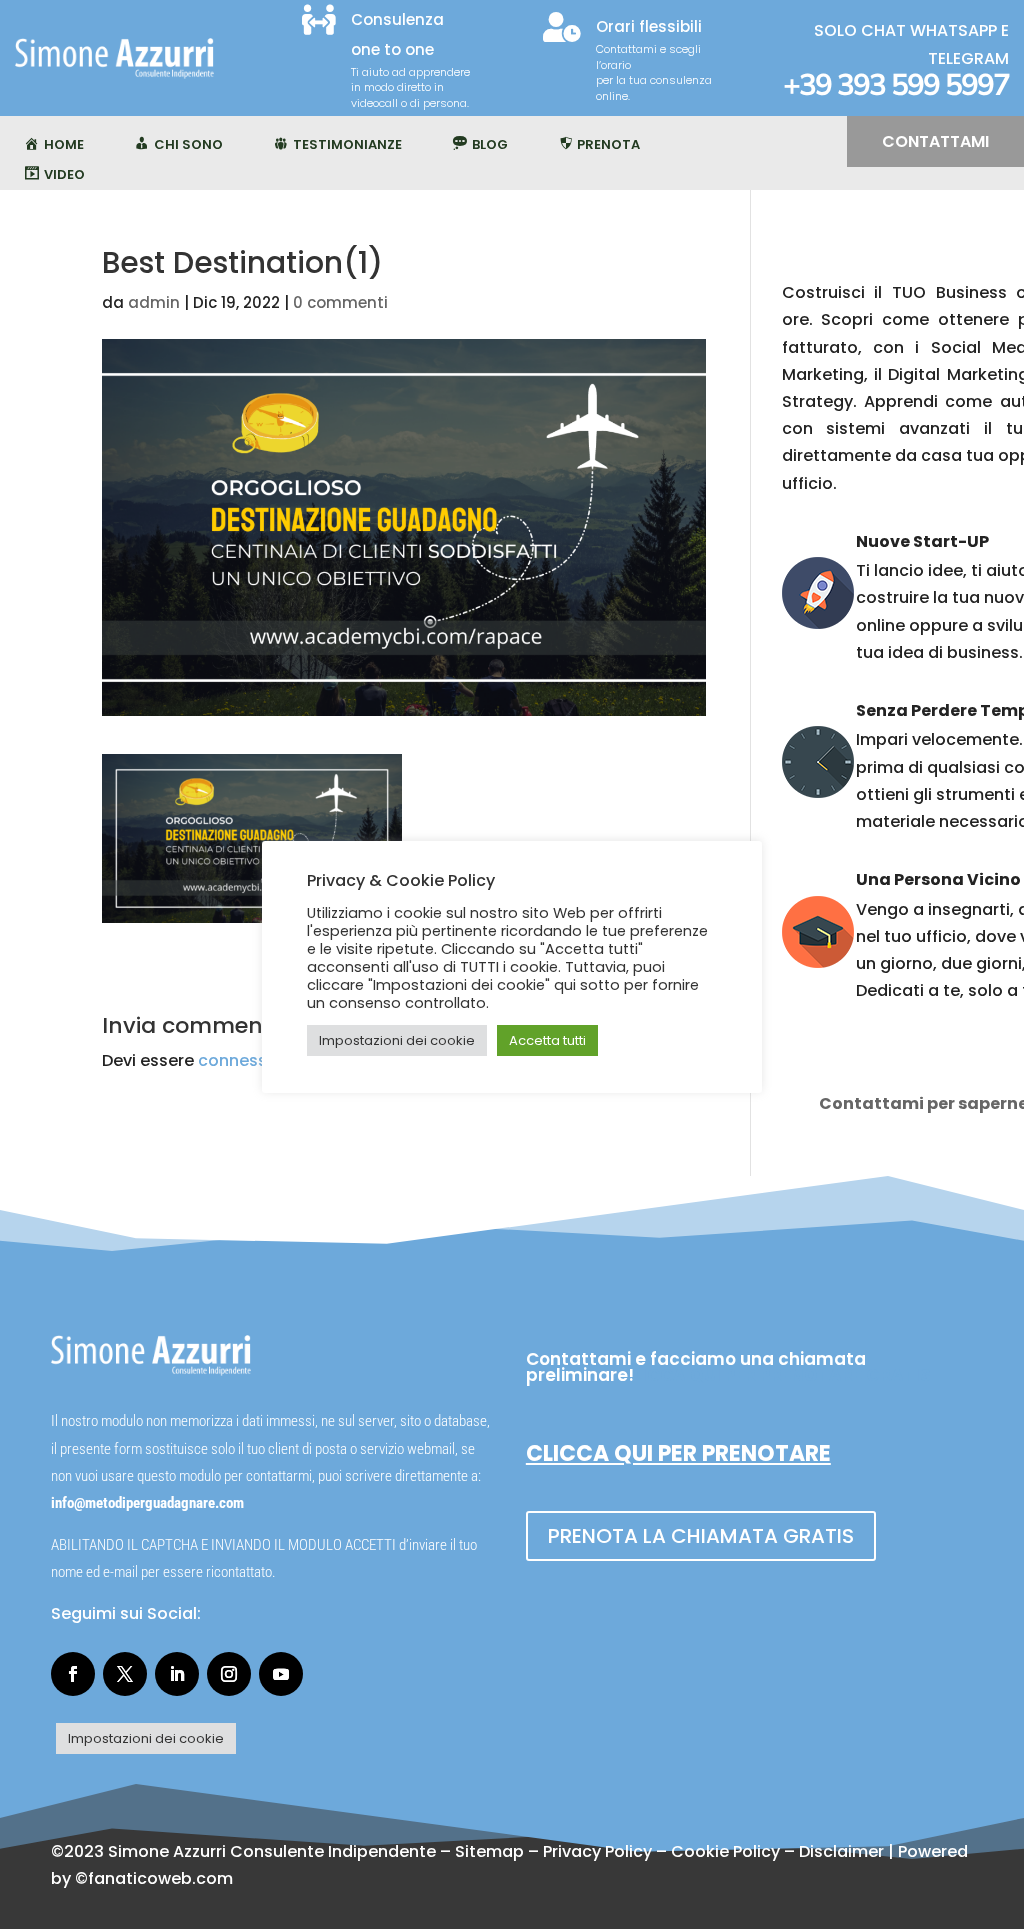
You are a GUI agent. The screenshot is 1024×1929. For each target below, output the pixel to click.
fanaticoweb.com (160, 1878)
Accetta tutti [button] (547, 1040)
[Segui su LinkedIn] (177, 1674)
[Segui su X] (125, 1674)
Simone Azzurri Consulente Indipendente (272, 1851)
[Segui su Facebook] (73, 1674)
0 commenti (340, 302)
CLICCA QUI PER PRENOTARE (678, 1453)
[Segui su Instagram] (229, 1674)
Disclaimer (841, 1851)
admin (154, 302)
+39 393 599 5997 (896, 85)
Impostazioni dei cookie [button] (146, 1738)
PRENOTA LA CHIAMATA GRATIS (701, 1536)
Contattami (935, 141)
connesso (238, 1060)
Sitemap (489, 1851)
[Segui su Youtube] (281, 1674)
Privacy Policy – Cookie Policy (661, 1851)
